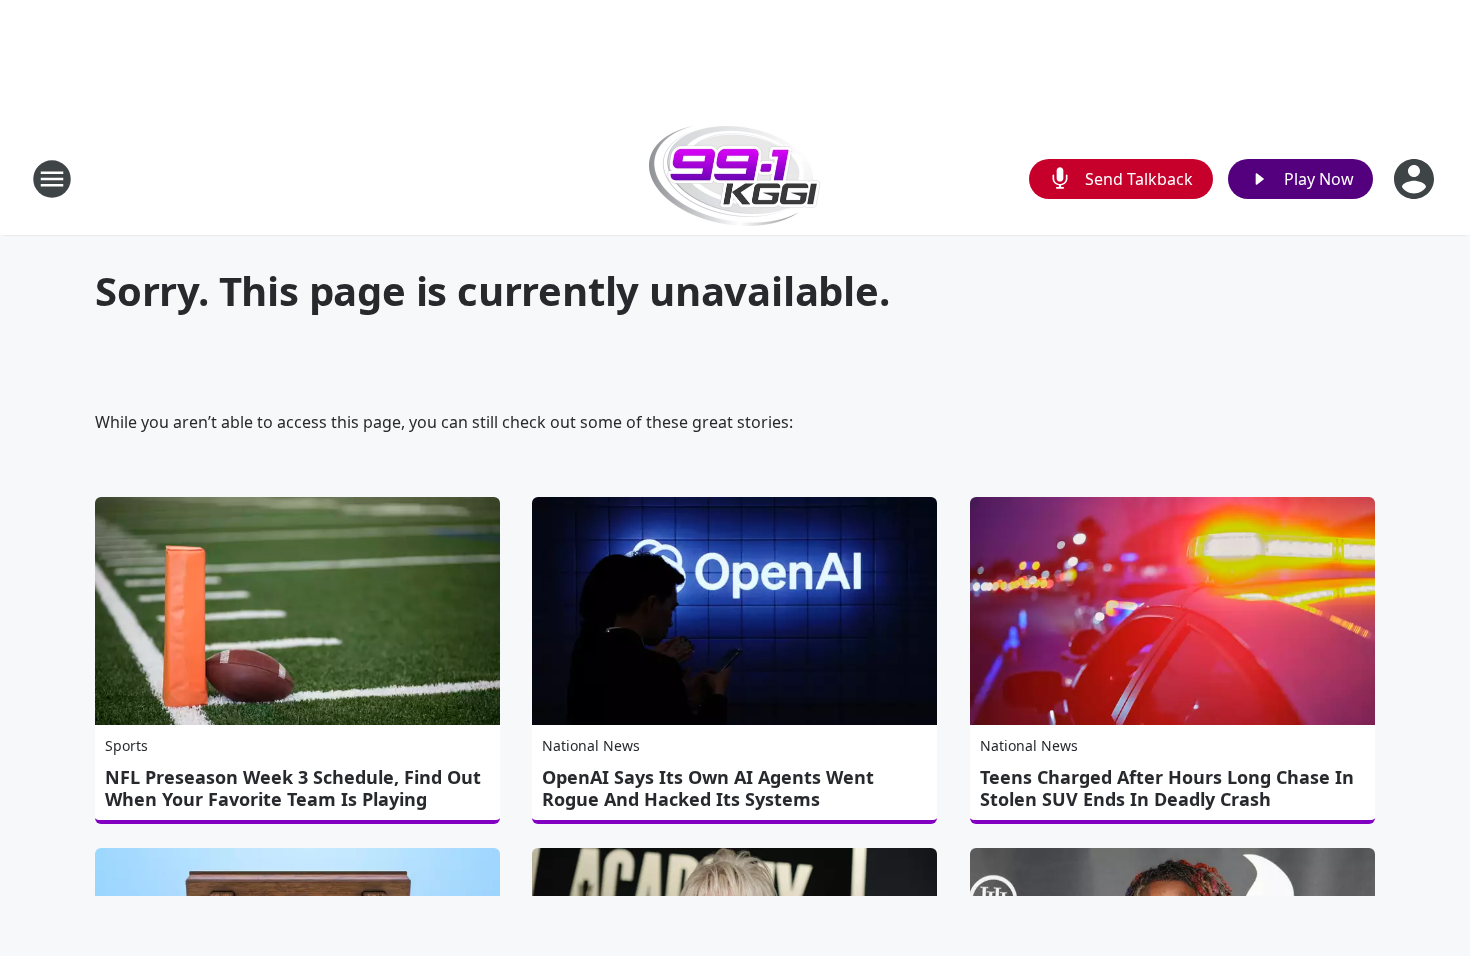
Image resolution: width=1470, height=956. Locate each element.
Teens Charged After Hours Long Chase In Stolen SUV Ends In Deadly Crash (1167, 788)
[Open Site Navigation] (52, 179)
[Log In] (1416, 179)
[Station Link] (735, 178)
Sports (126, 745)
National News (591, 745)
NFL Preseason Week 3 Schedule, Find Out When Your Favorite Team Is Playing (293, 788)
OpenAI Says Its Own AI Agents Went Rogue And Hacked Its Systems (708, 788)
